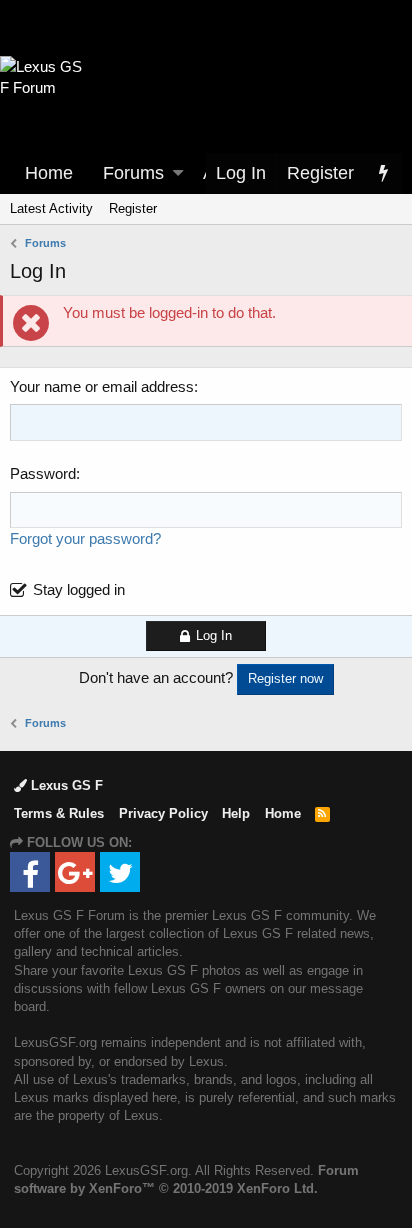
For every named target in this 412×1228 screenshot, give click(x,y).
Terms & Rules (59, 813)
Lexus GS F (65, 785)
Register (133, 208)
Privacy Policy (163, 813)
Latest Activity (51, 208)
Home (49, 173)
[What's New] (383, 173)
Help (236, 813)
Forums (133, 173)
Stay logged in (79, 589)
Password (43, 473)
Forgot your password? (85, 538)
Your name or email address (102, 386)
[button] (178, 173)
